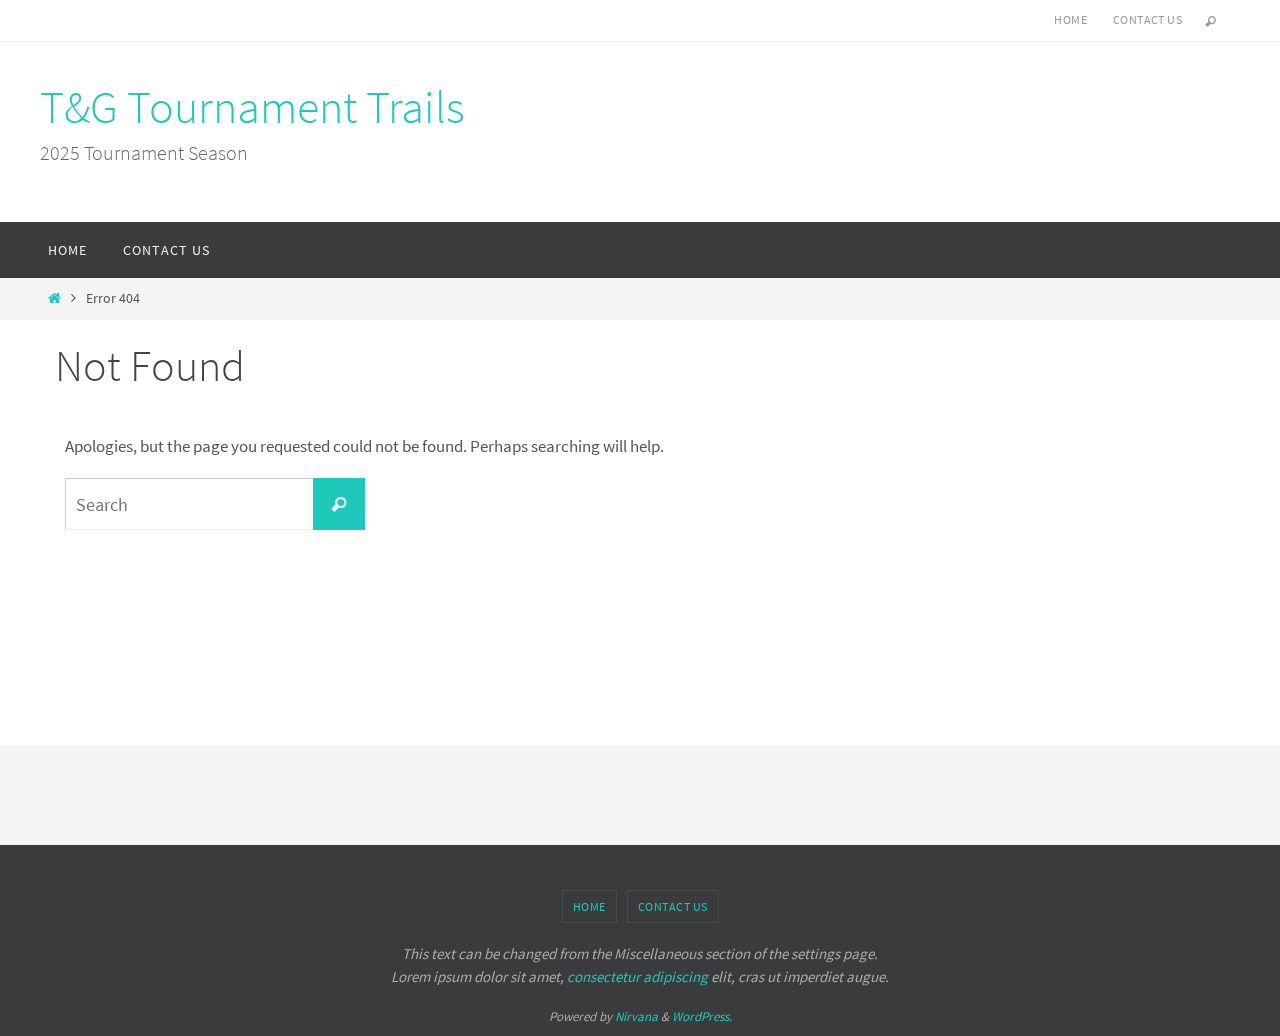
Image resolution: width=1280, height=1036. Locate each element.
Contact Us (1147, 19)
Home (1070, 19)
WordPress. (702, 1016)
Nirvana (636, 1016)
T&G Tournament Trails (252, 107)
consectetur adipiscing (637, 976)
